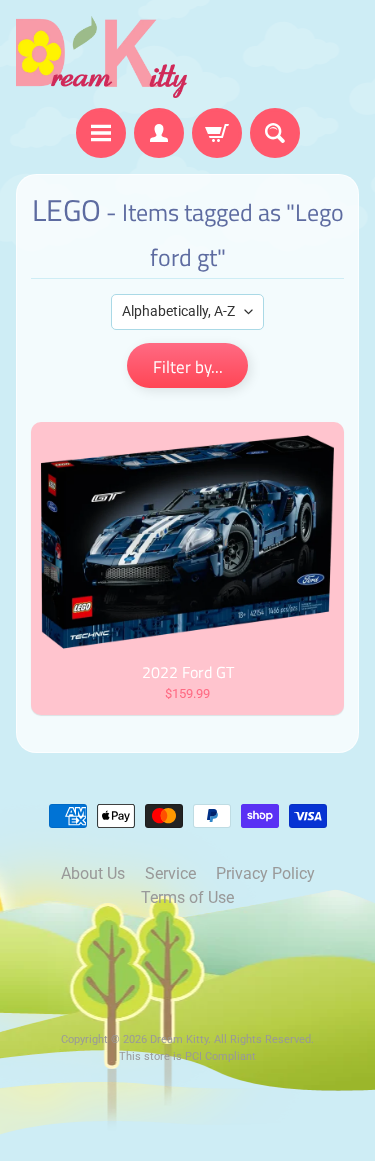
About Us (93, 873)
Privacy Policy (265, 873)
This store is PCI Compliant (187, 1056)
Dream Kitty (179, 1039)
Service (170, 873)
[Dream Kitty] (102, 57)
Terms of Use (187, 897)
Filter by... (188, 367)
